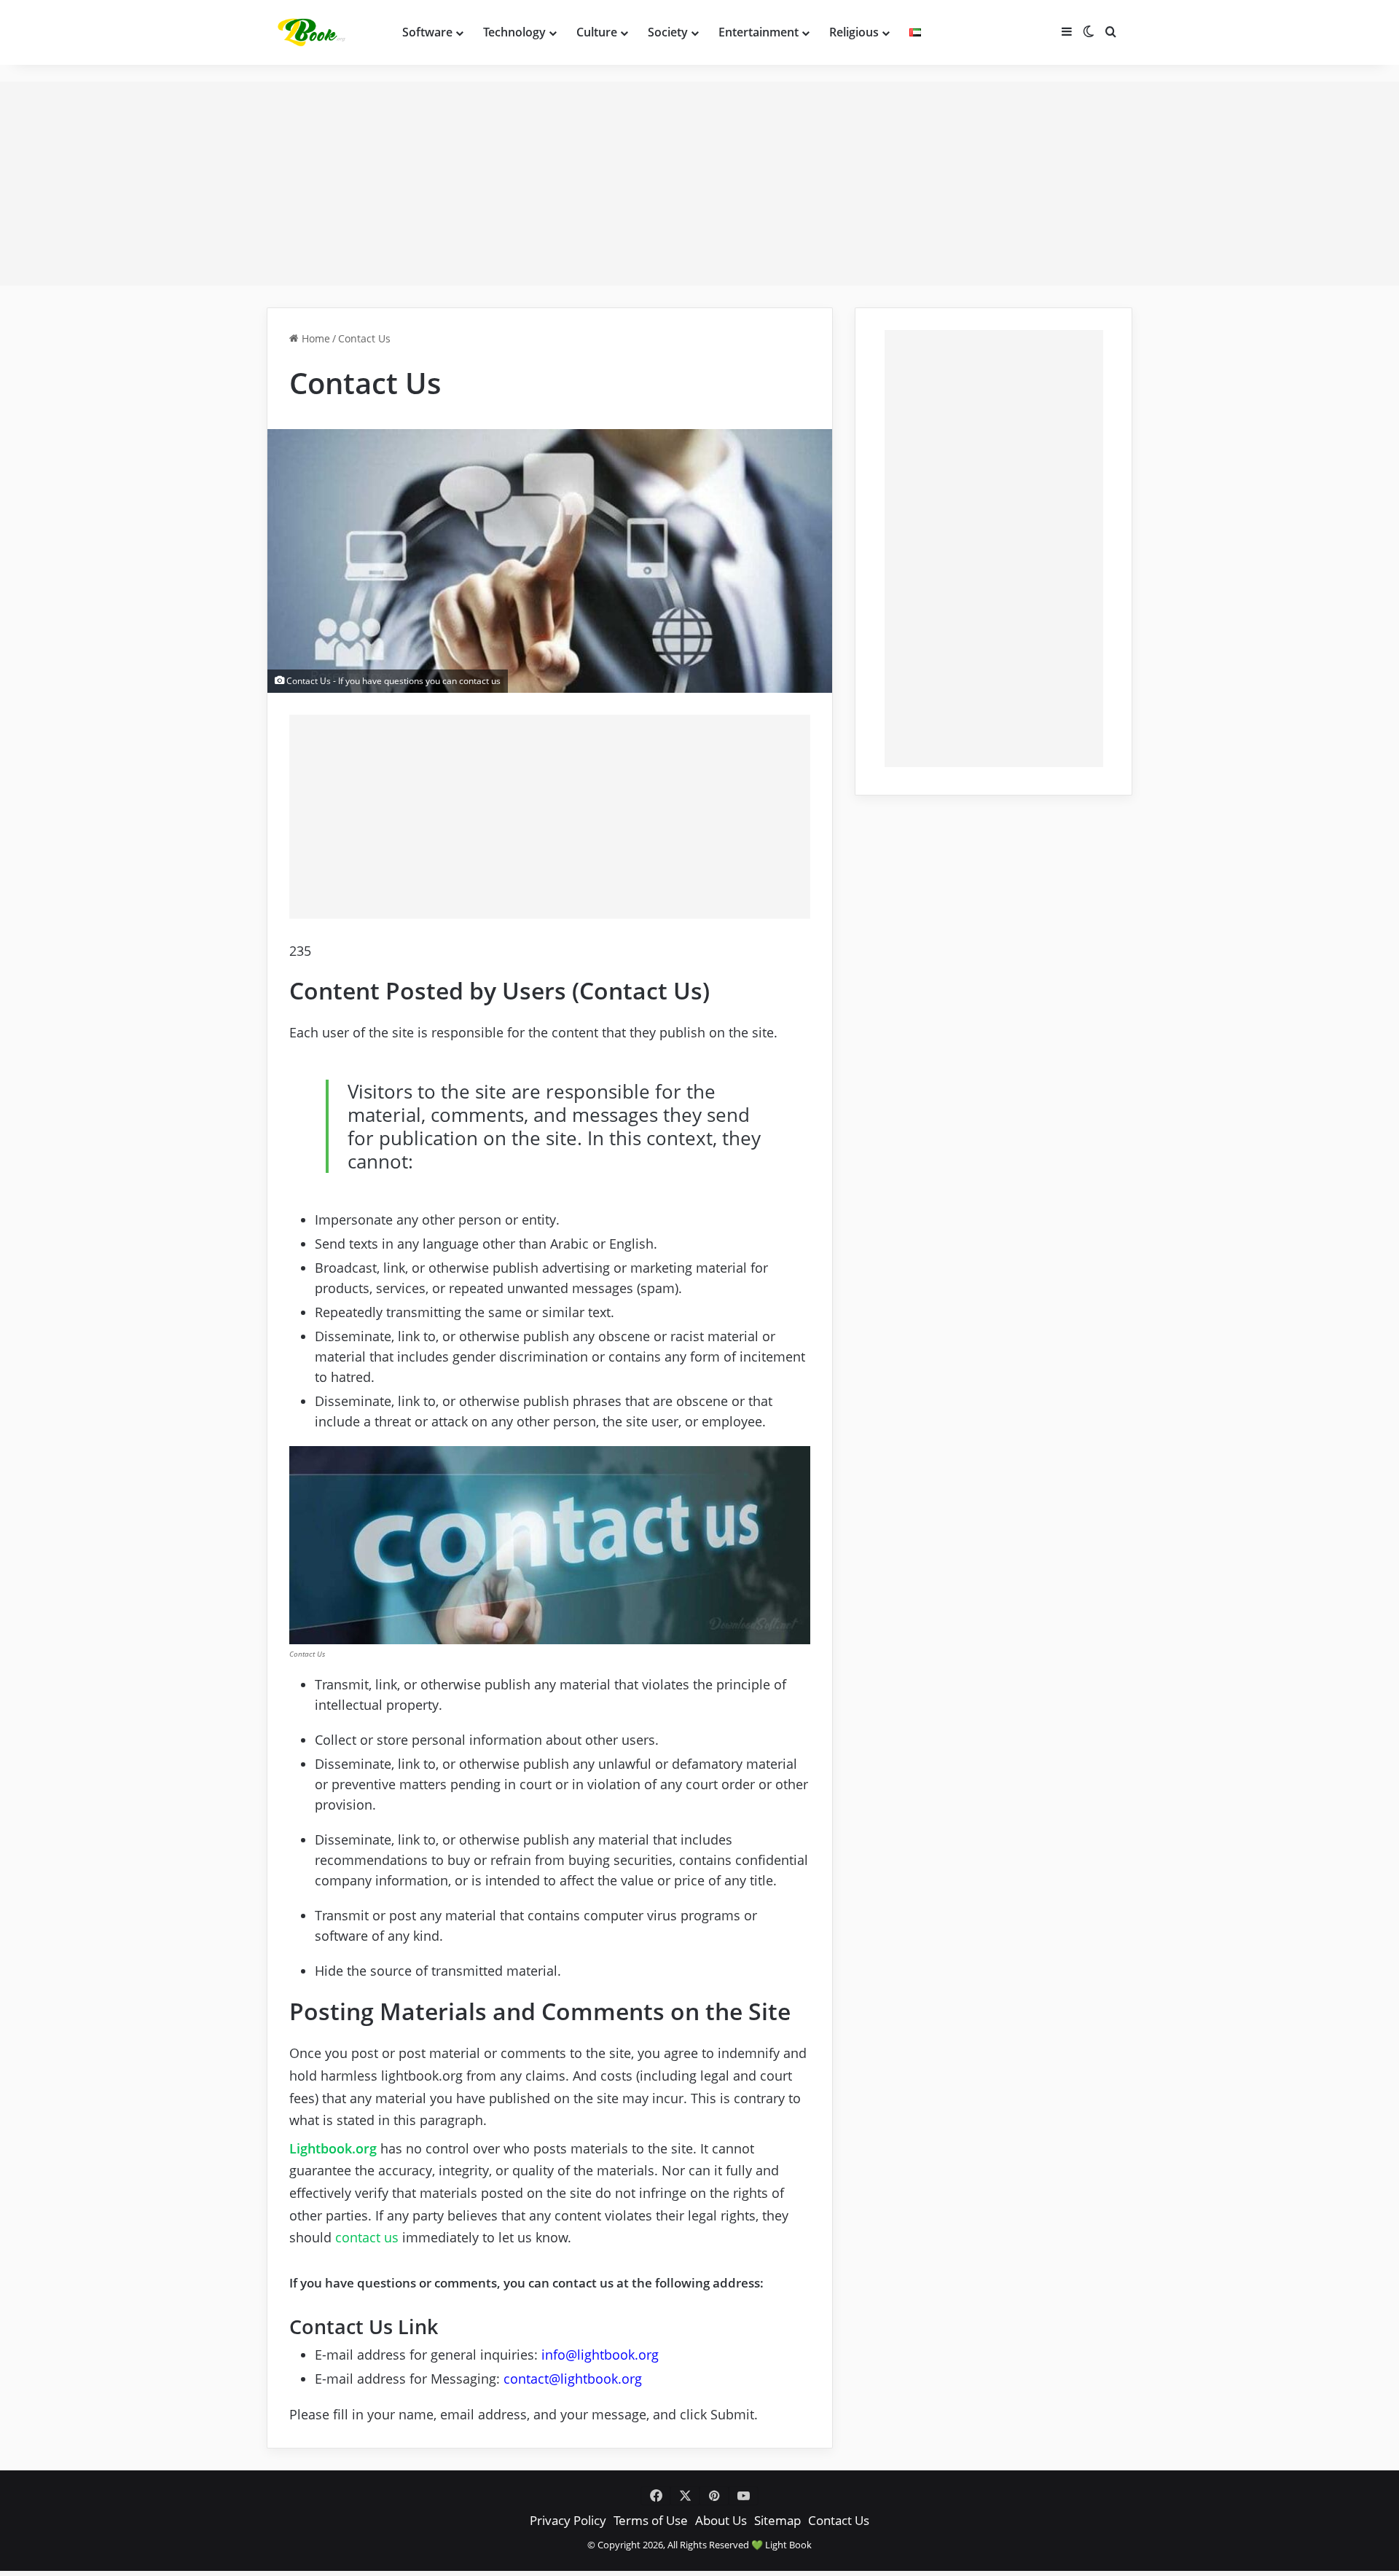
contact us (367, 2237)
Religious (854, 32)
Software (427, 32)
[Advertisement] (699, 184)
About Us (721, 2520)
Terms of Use (651, 2520)
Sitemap (777, 2520)
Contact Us (839, 2520)
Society (668, 32)
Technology (514, 32)
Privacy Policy (568, 2520)
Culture (597, 32)
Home (314, 339)
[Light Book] (314, 32)
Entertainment (759, 32)
